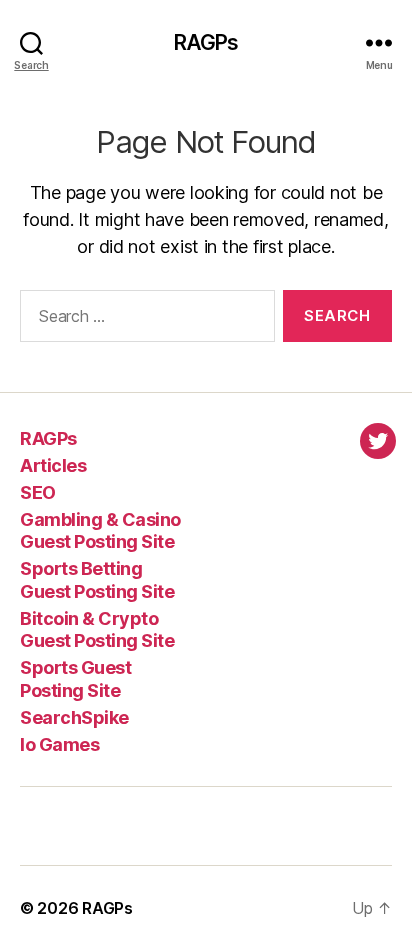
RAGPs (206, 42)
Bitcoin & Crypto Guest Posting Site (97, 630)
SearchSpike (74, 717)
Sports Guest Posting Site (75, 679)
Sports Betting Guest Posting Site (97, 580)
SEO (38, 492)
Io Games (59, 744)
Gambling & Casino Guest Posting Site (100, 531)
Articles (53, 465)
